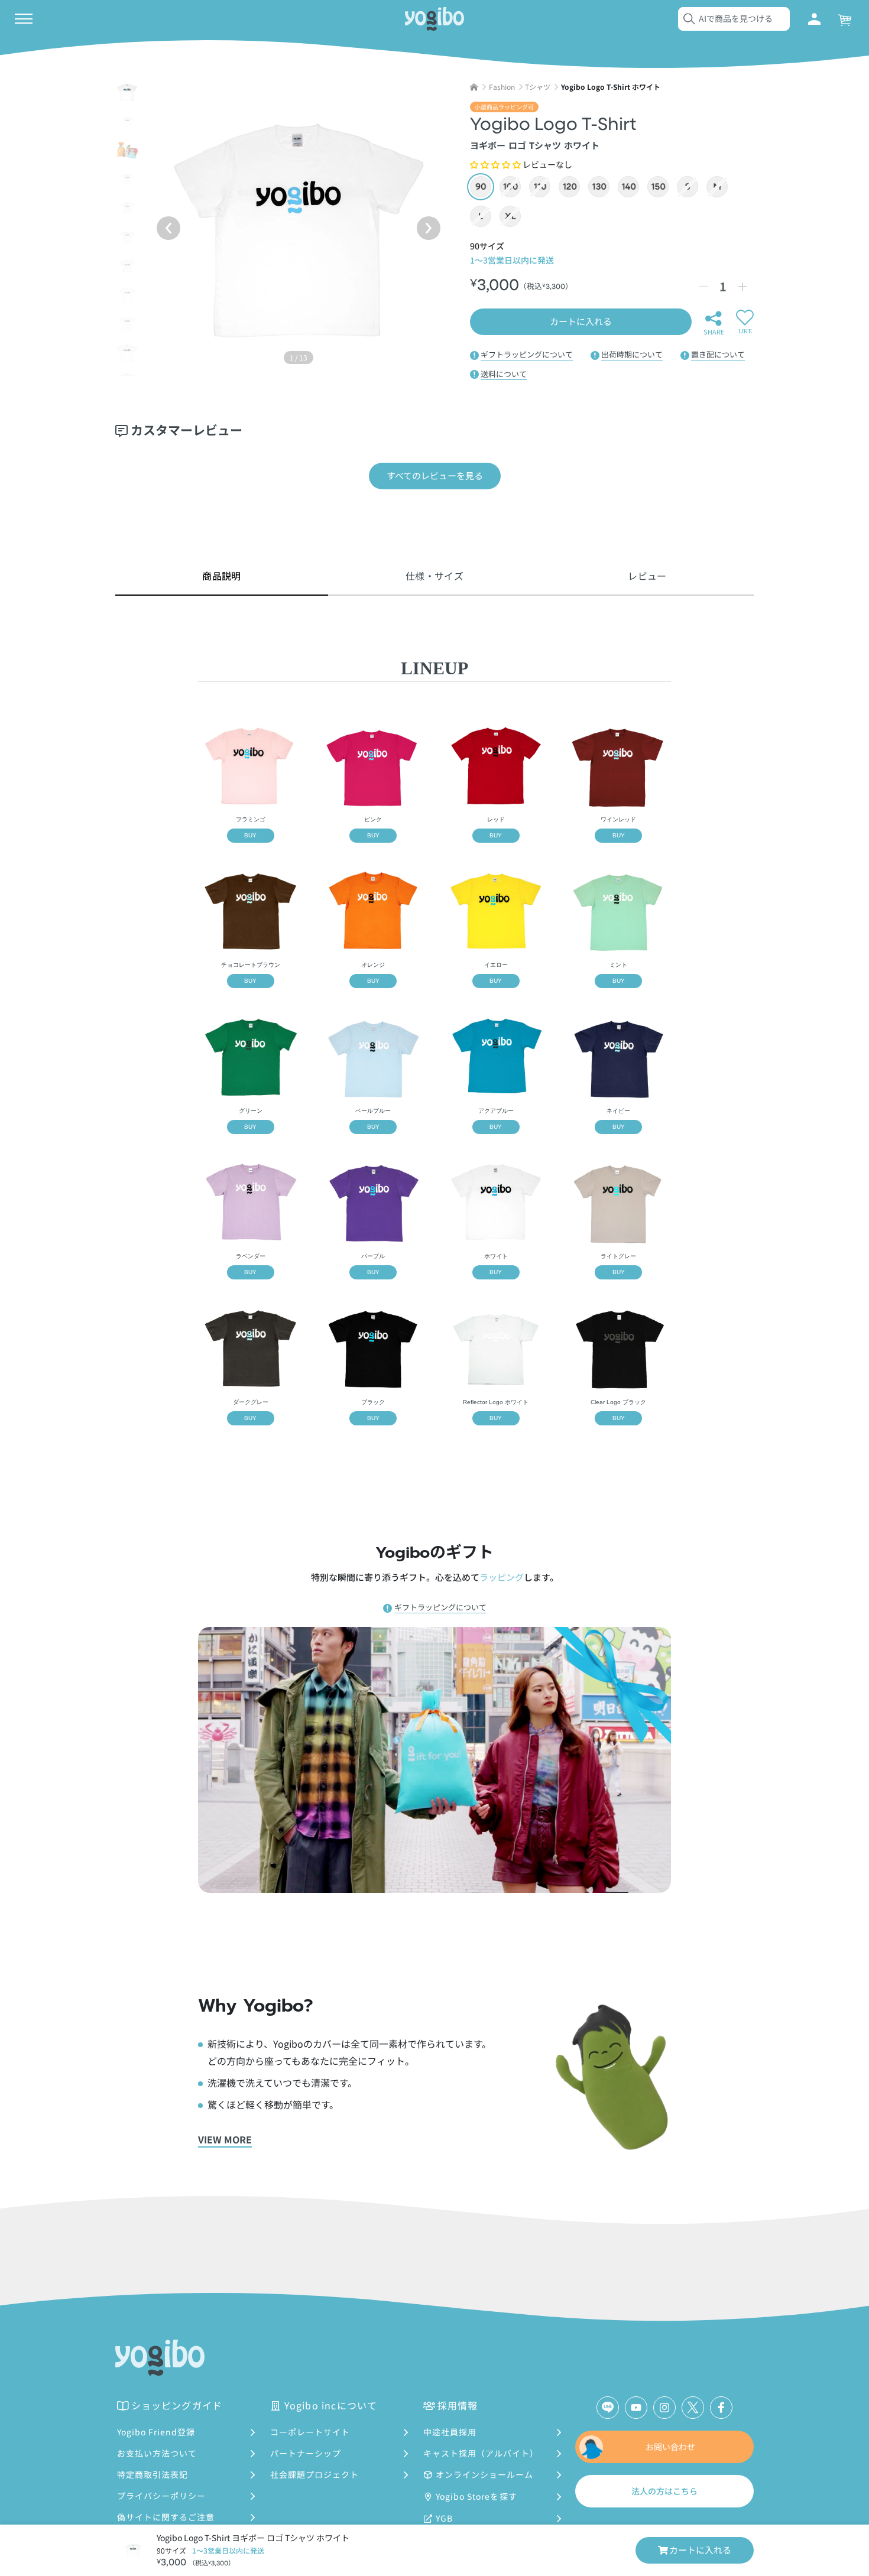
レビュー (647, 576)
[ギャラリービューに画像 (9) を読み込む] (127, 324)
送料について (504, 374)
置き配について (718, 354)
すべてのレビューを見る (435, 475)
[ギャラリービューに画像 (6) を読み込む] (127, 237)
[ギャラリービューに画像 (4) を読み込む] (127, 179)
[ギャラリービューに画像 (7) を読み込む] (127, 266)
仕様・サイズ (434, 576)
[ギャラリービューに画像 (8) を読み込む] (127, 295)
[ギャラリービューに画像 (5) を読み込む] (127, 208)
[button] (495, 164)
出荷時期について (632, 354)
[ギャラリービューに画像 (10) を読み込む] (127, 353)
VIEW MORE (225, 2139)
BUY (250, 835)
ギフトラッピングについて (527, 354)
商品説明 (221, 576)
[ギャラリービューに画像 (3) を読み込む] (127, 150)
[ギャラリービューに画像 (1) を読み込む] (127, 92)
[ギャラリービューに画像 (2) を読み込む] (127, 121)
